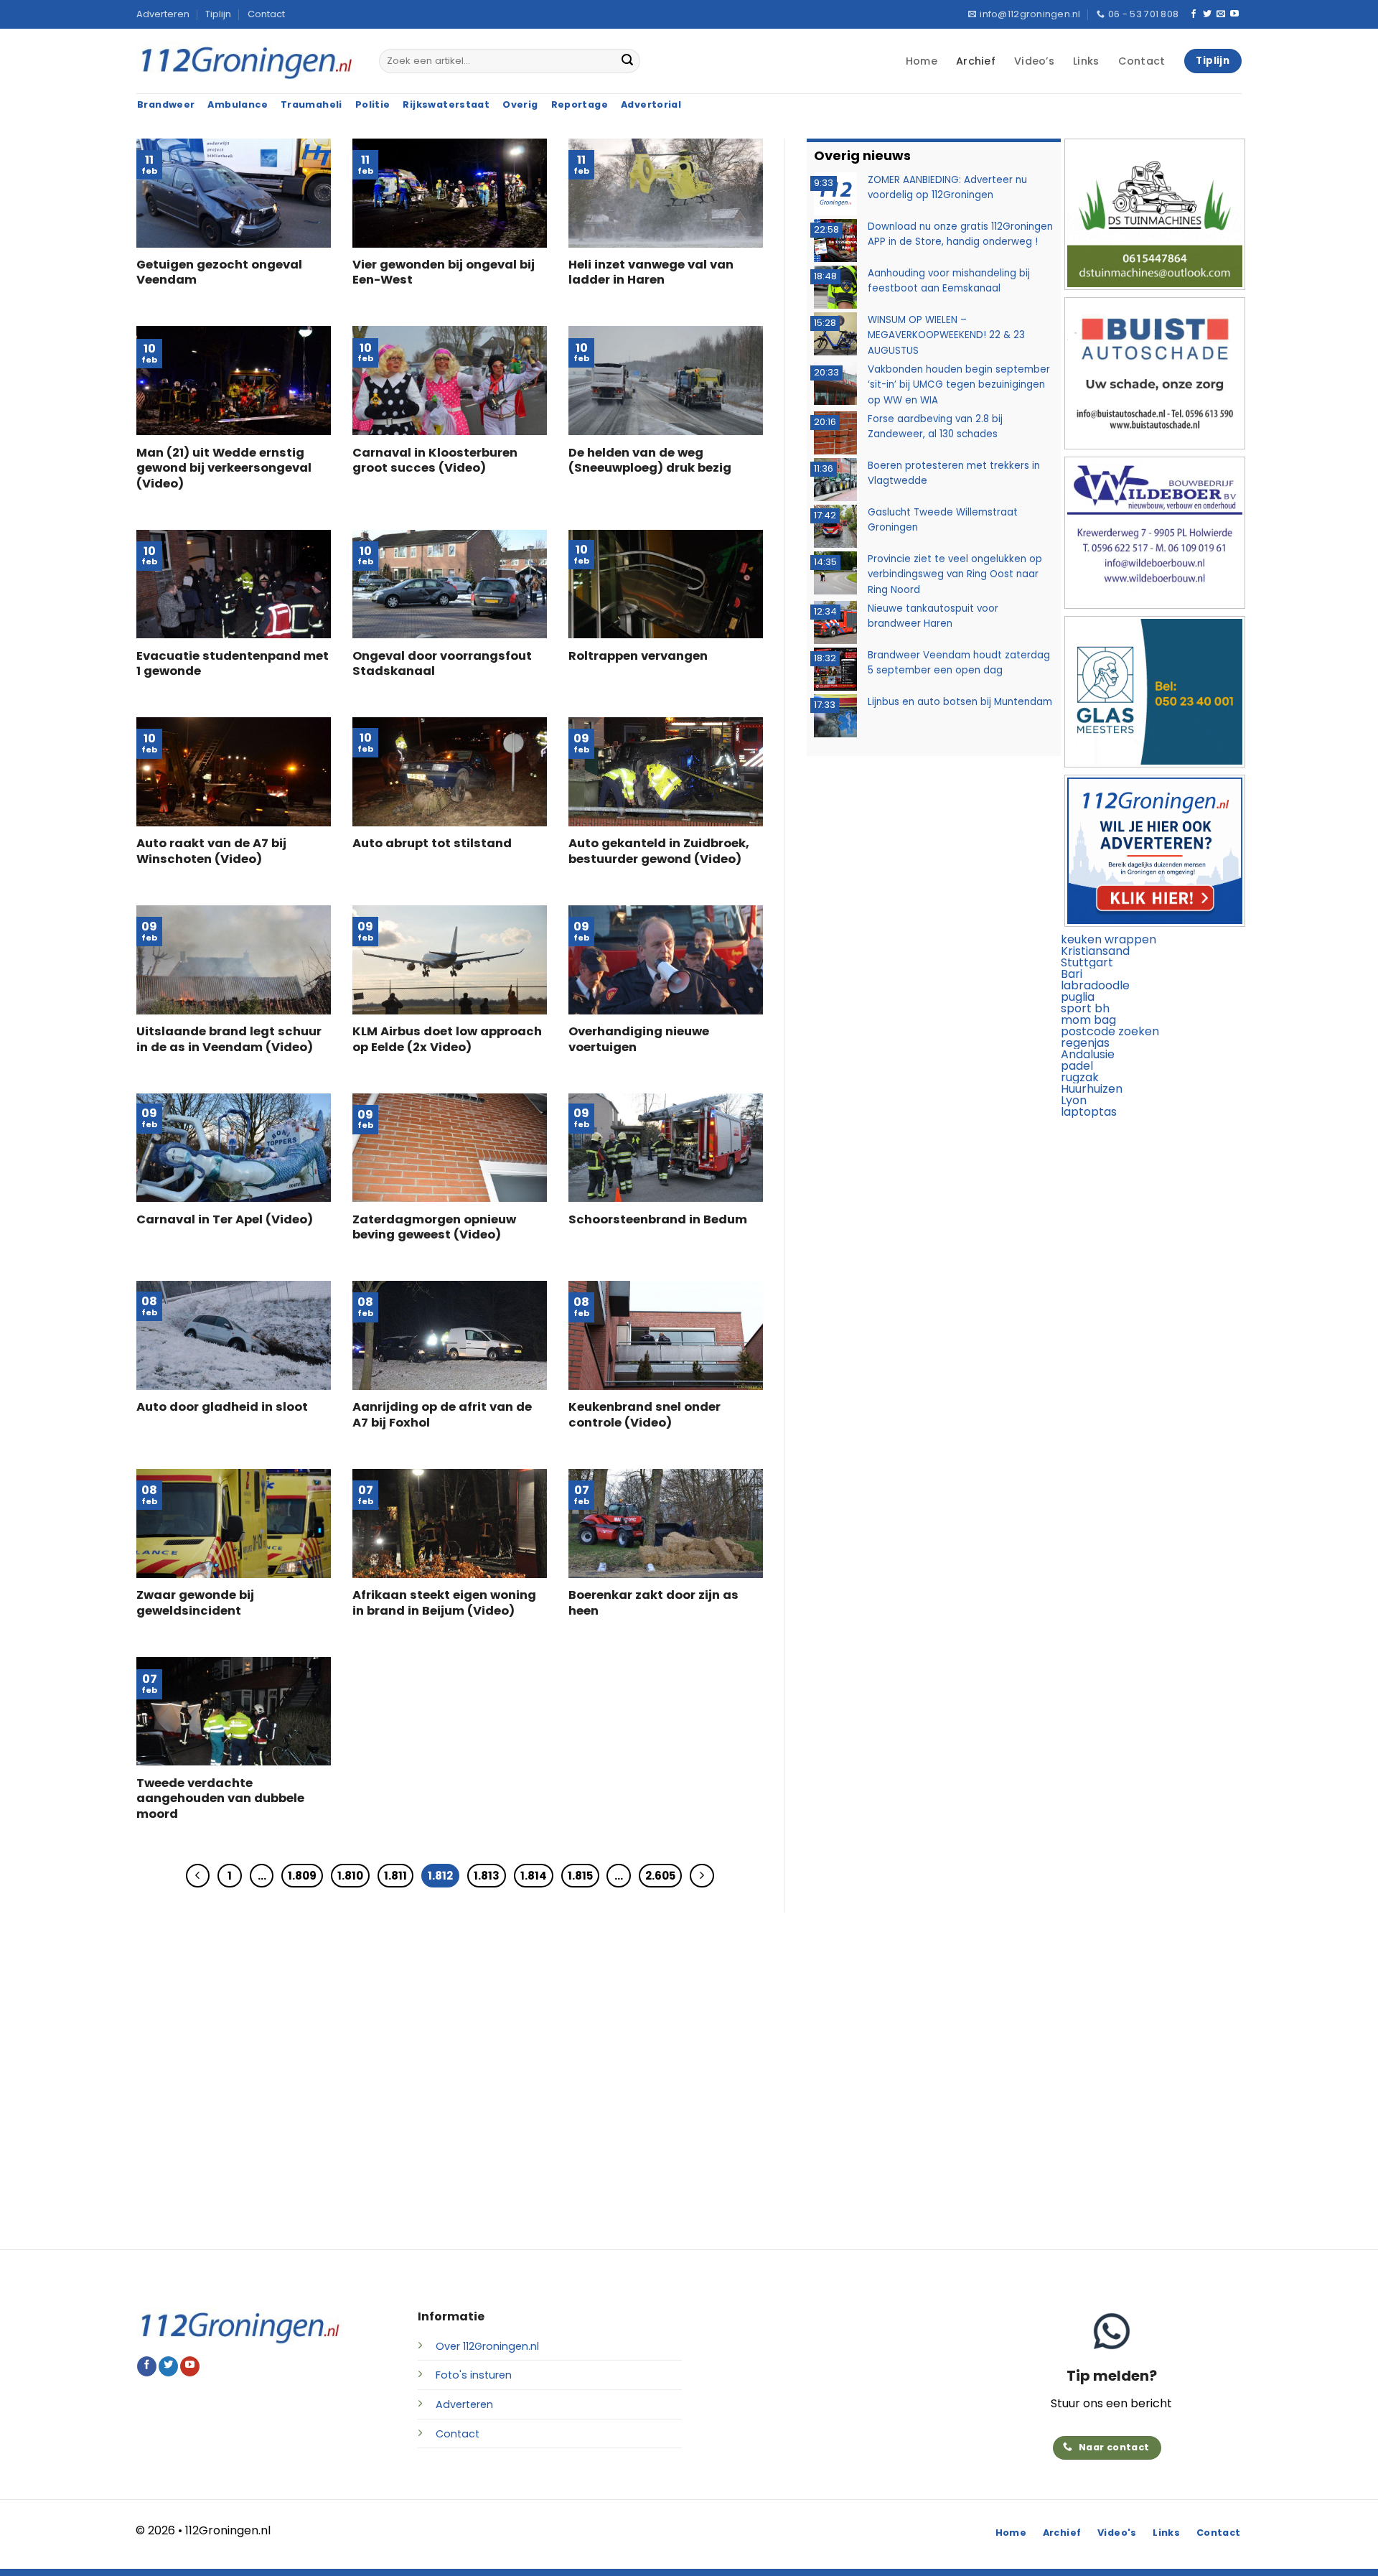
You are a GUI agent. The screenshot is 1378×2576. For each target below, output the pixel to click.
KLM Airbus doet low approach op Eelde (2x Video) (447, 1039)
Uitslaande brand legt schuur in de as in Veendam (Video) (229, 1039)
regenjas (1085, 1043)
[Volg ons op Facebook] (1194, 14)
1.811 (395, 1876)
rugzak (1080, 1077)
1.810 (350, 1876)
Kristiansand (1095, 951)
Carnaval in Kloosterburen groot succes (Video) (435, 461)
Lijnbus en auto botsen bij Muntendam (960, 701)
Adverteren (163, 14)
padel (1077, 1066)
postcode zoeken (1110, 1031)
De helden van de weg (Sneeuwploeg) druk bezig (650, 461)
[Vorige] (198, 1876)
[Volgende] (702, 1876)
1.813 (487, 1876)
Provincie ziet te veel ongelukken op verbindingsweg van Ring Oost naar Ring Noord (955, 574)
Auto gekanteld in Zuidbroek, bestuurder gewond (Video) (659, 851)
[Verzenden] (627, 61)
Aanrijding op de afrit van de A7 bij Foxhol (442, 1415)
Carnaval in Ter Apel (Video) (225, 1220)
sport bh (1085, 1008)
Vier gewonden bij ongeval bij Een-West (444, 272)
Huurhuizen (1092, 1089)
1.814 (534, 1876)
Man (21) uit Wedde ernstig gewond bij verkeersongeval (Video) (224, 468)
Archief (976, 61)
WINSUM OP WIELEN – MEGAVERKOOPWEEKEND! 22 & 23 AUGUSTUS (946, 335)
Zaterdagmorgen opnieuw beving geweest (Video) (434, 1227)
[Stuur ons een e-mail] (1221, 14)
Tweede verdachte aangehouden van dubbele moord (220, 1799)
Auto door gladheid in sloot (222, 1407)
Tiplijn (218, 14)
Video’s (1034, 61)
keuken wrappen (1109, 939)
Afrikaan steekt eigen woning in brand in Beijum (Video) (444, 1603)
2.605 (660, 1876)
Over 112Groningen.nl (487, 2346)
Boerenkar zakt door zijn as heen (653, 1603)
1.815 (580, 1876)
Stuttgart (1087, 962)
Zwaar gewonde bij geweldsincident (195, 1603)
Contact (266, 14)
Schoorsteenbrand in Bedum (658, 1220)
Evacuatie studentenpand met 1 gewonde (233, 664)
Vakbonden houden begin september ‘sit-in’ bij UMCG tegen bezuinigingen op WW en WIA (959, 384)
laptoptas (1089, 1112)
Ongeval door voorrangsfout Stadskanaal (442, 664)
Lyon (1074, 1100)
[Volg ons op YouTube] (1234, 14)
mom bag (1088, 1020)
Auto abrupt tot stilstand (432, 844)
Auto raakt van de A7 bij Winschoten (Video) (211, 851)
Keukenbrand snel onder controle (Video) (645, 1415)
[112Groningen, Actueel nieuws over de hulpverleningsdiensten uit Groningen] (247, 61)
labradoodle (1095, 985)
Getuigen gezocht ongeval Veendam (219, 272)
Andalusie (1088, 1054)
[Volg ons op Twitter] (1207, 14)
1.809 (302, 1876)
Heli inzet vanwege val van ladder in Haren (651, 272)
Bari (1072, 974)
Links (1086, 61)
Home (922, 61)
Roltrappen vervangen (638, 656)
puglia (1078, 997)
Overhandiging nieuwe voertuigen (639, 1039)
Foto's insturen (474, 2375)
